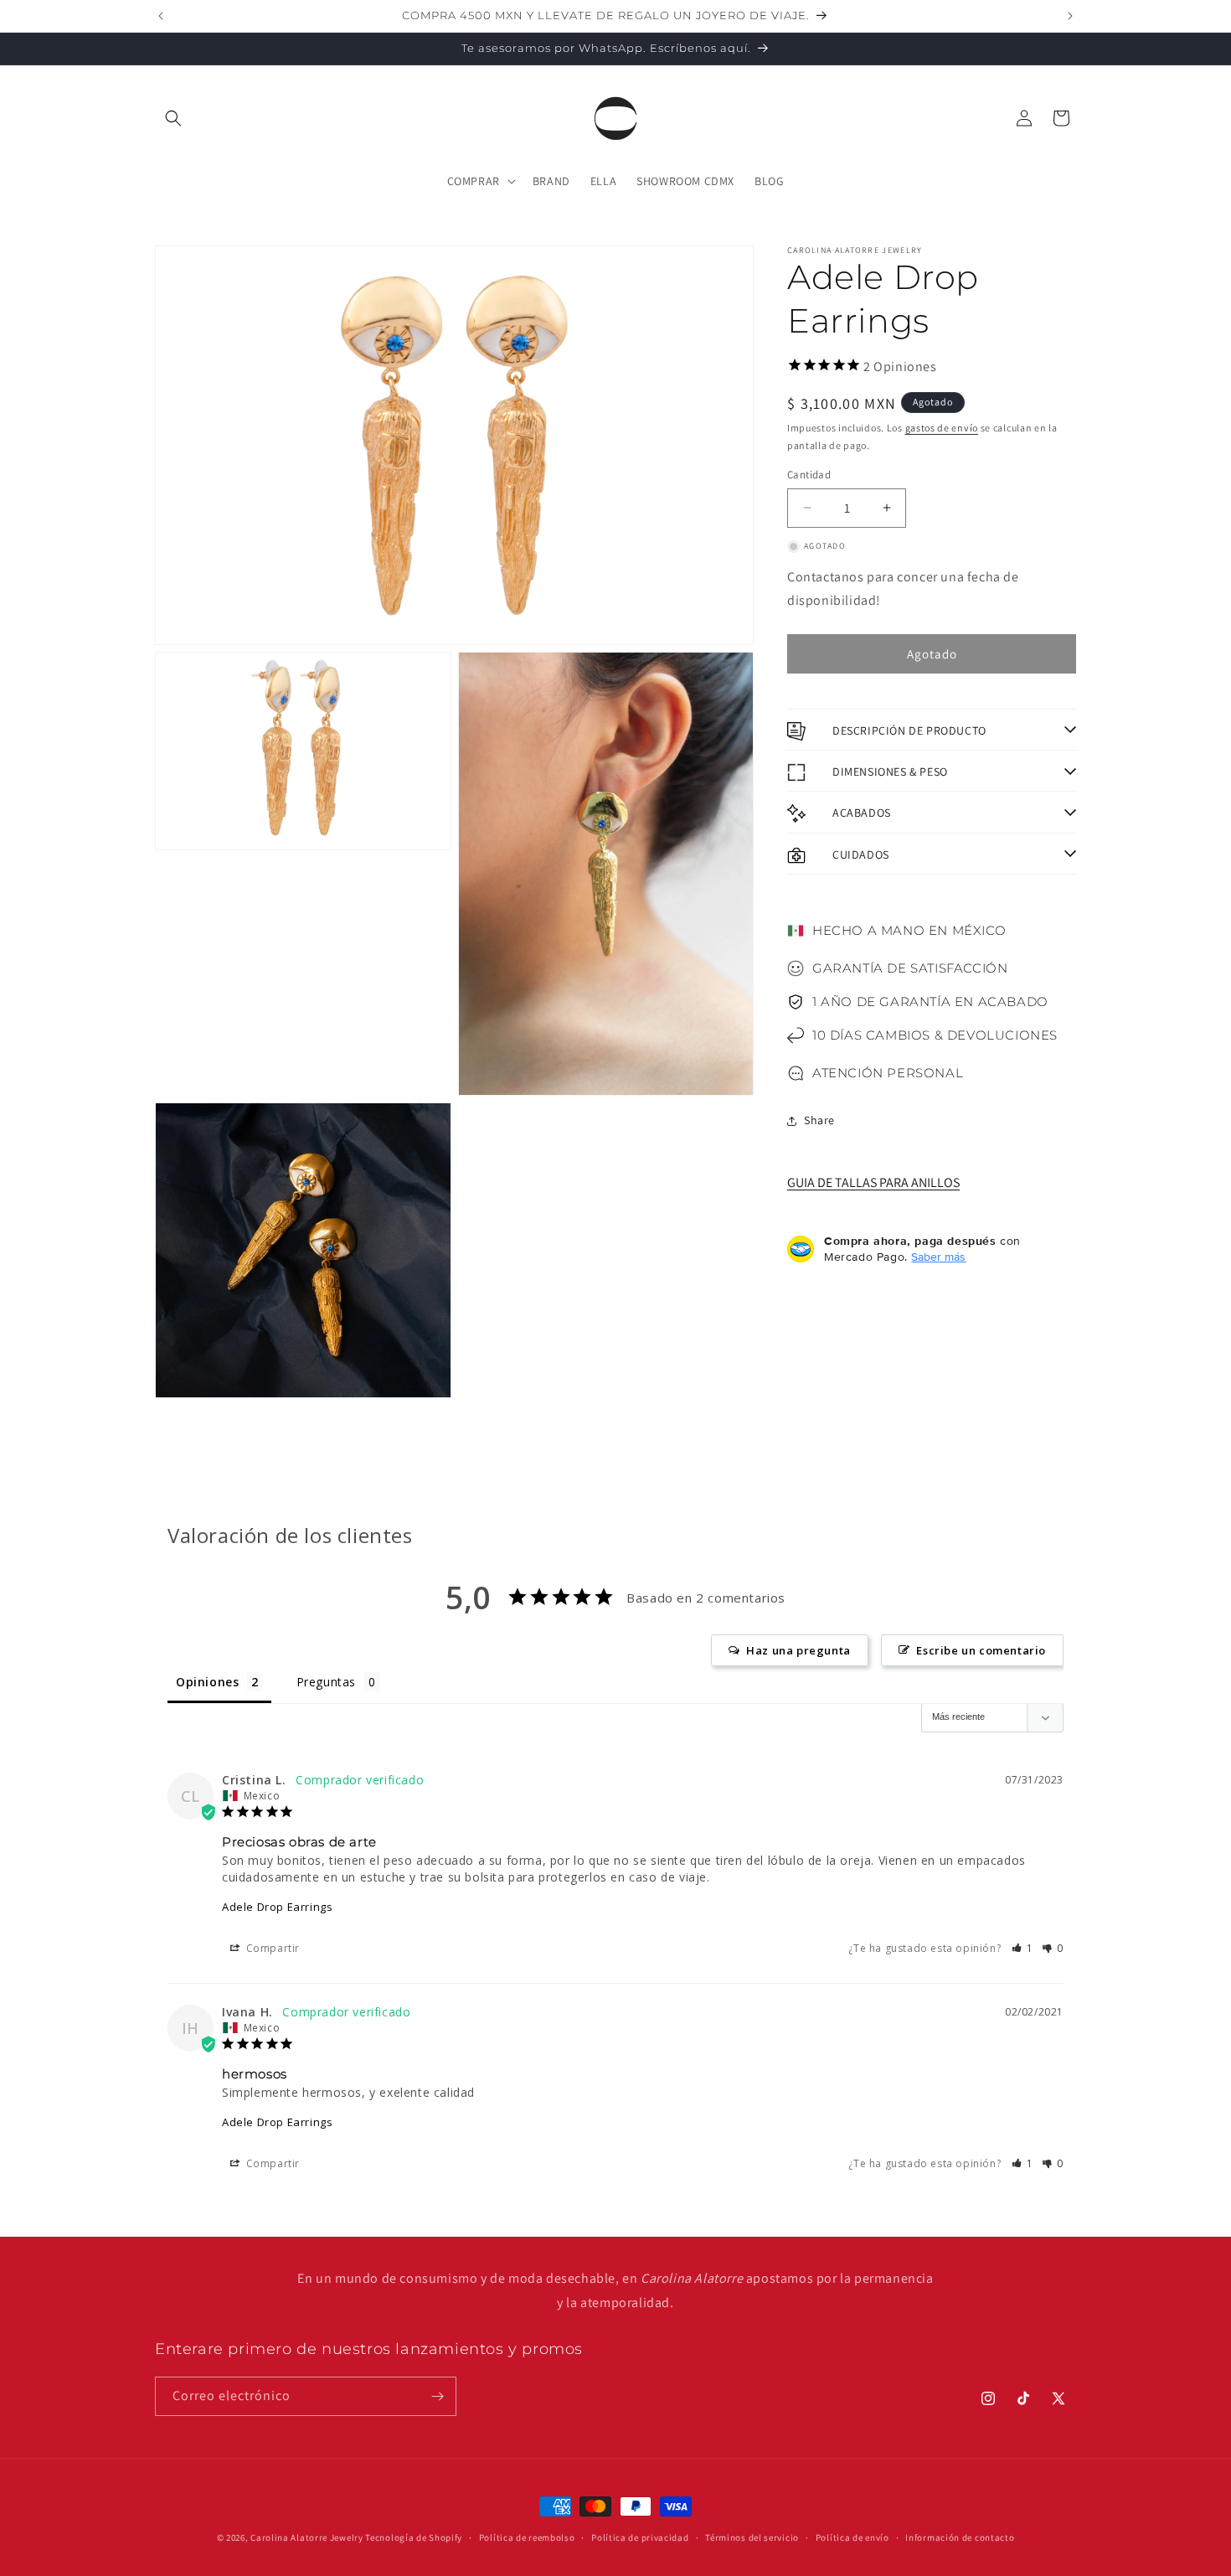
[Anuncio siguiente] (1070, 16)
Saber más (938, 1257)
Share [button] (819, 1121)
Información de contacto (960, 2537)
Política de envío (852, 2537)
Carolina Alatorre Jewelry (307, 2537)
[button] (173, 118)
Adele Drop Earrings (277, 1907)
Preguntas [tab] (326, 1682)
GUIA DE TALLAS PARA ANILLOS (873, 1183)
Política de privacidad (640, 2537)
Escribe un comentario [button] (981, 1650)
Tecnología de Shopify (414, 2537)
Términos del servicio (752, 2537)
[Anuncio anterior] (161, 16)
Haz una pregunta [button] (798, 1650)
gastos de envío (942, 428)
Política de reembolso (527, 2537)
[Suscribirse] (437, 2396)
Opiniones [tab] (207, 1682)
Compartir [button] (271, 1949)
